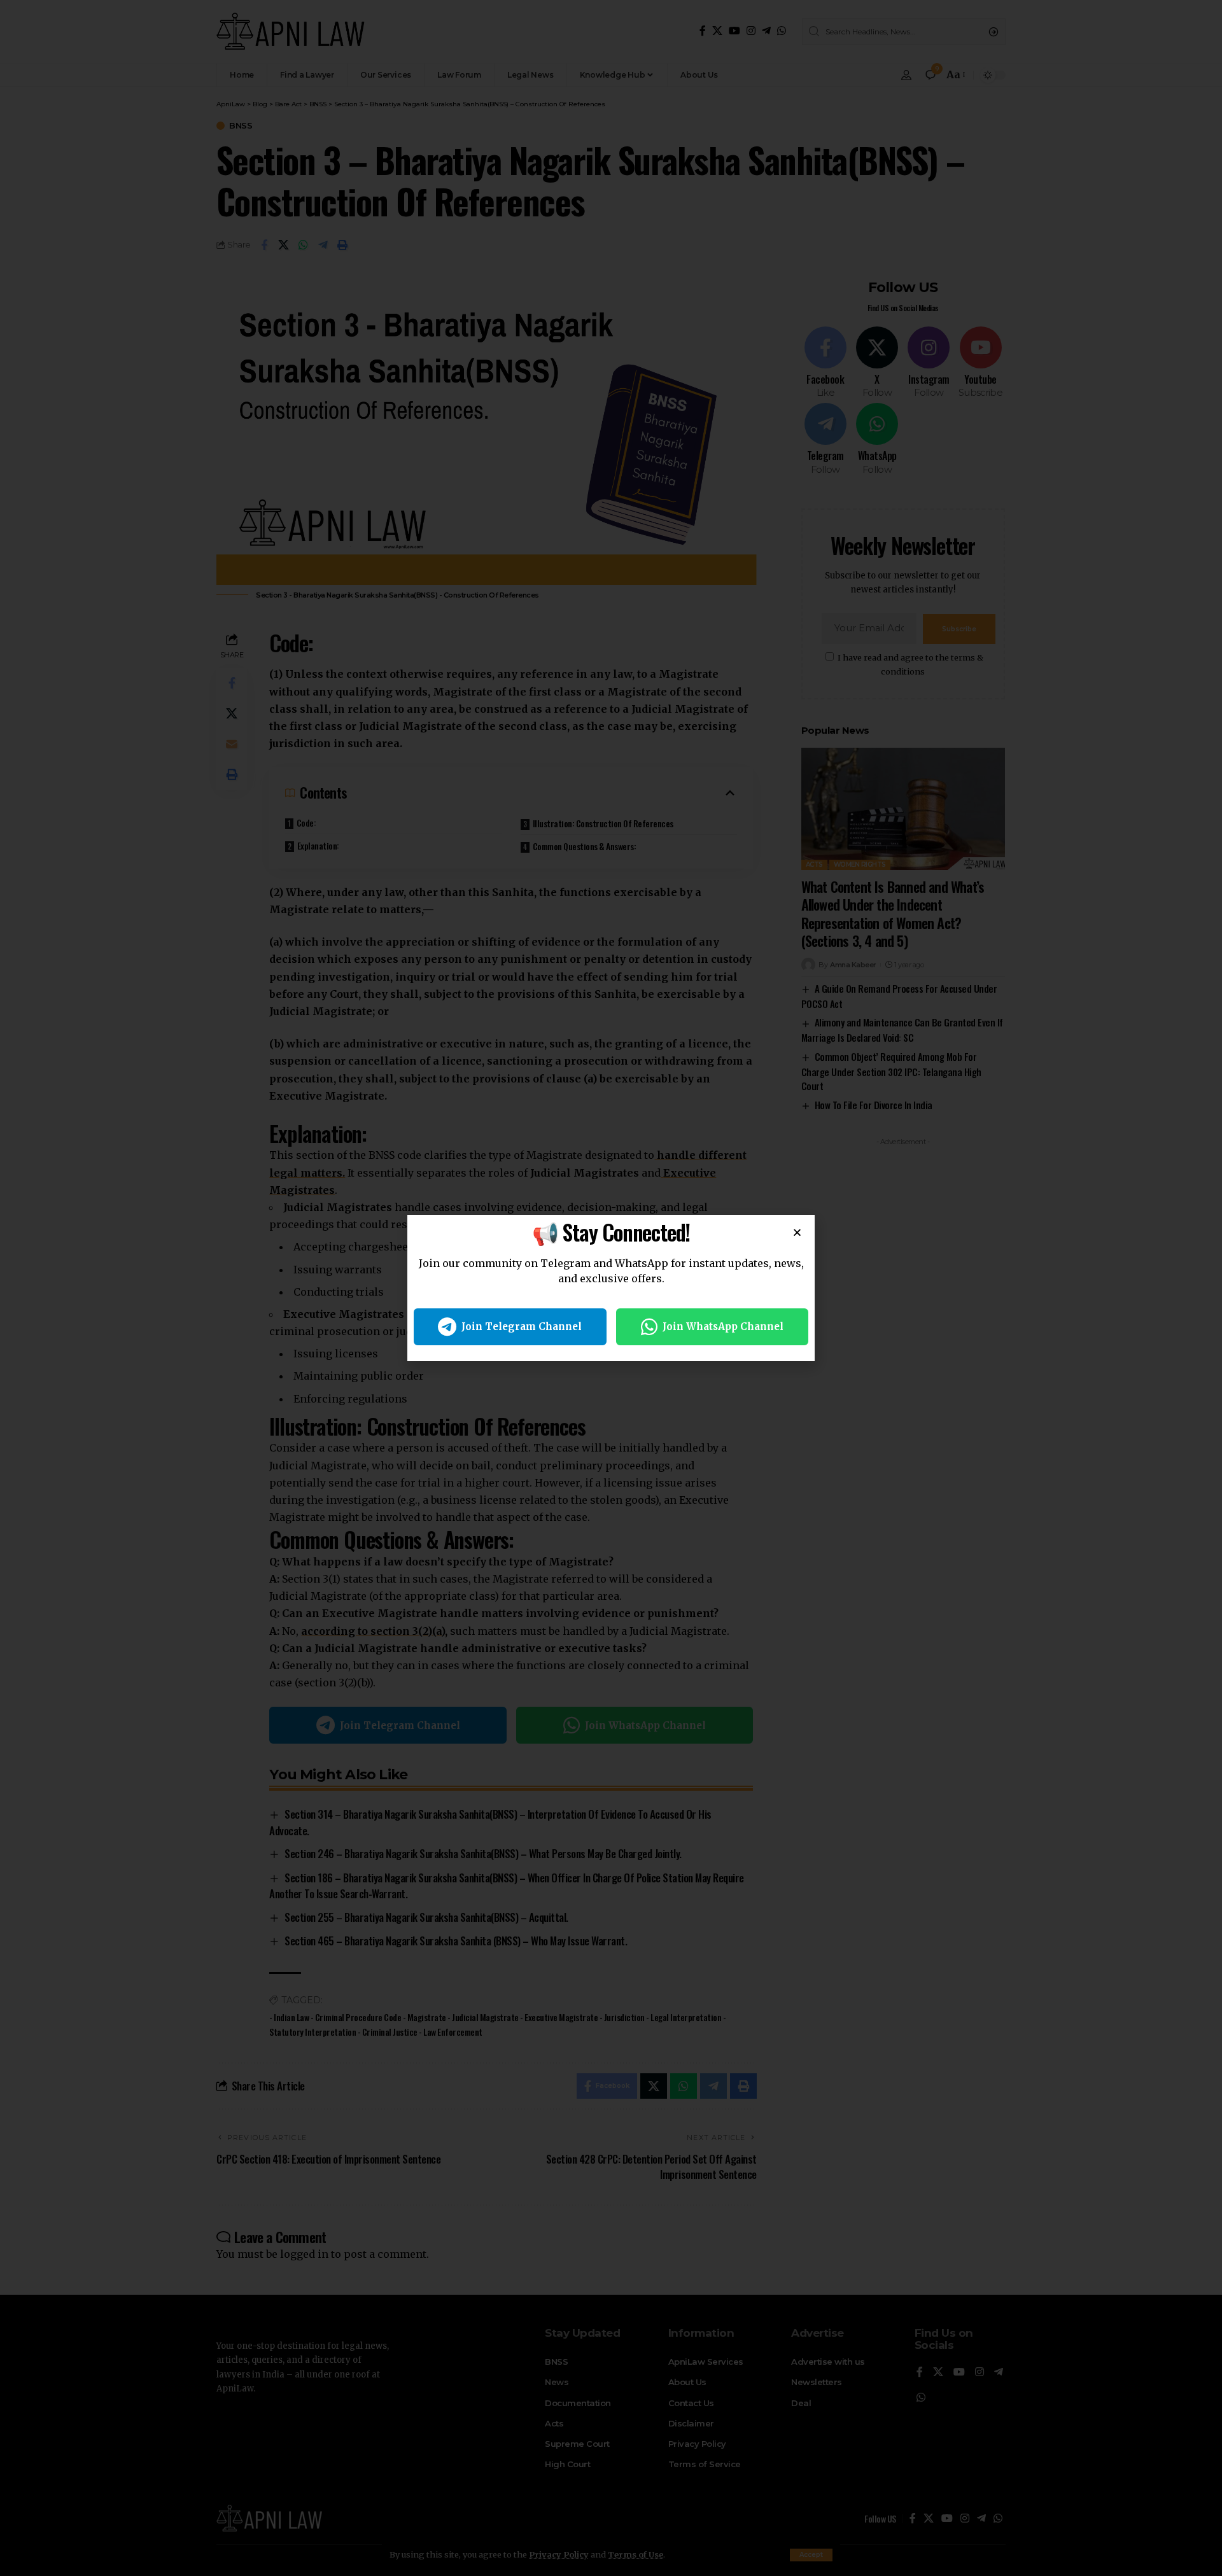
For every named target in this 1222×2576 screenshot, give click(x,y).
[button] (797, 1232)
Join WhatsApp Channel (723, 1326)
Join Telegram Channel (522, 1326)
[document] (611, 1288)
